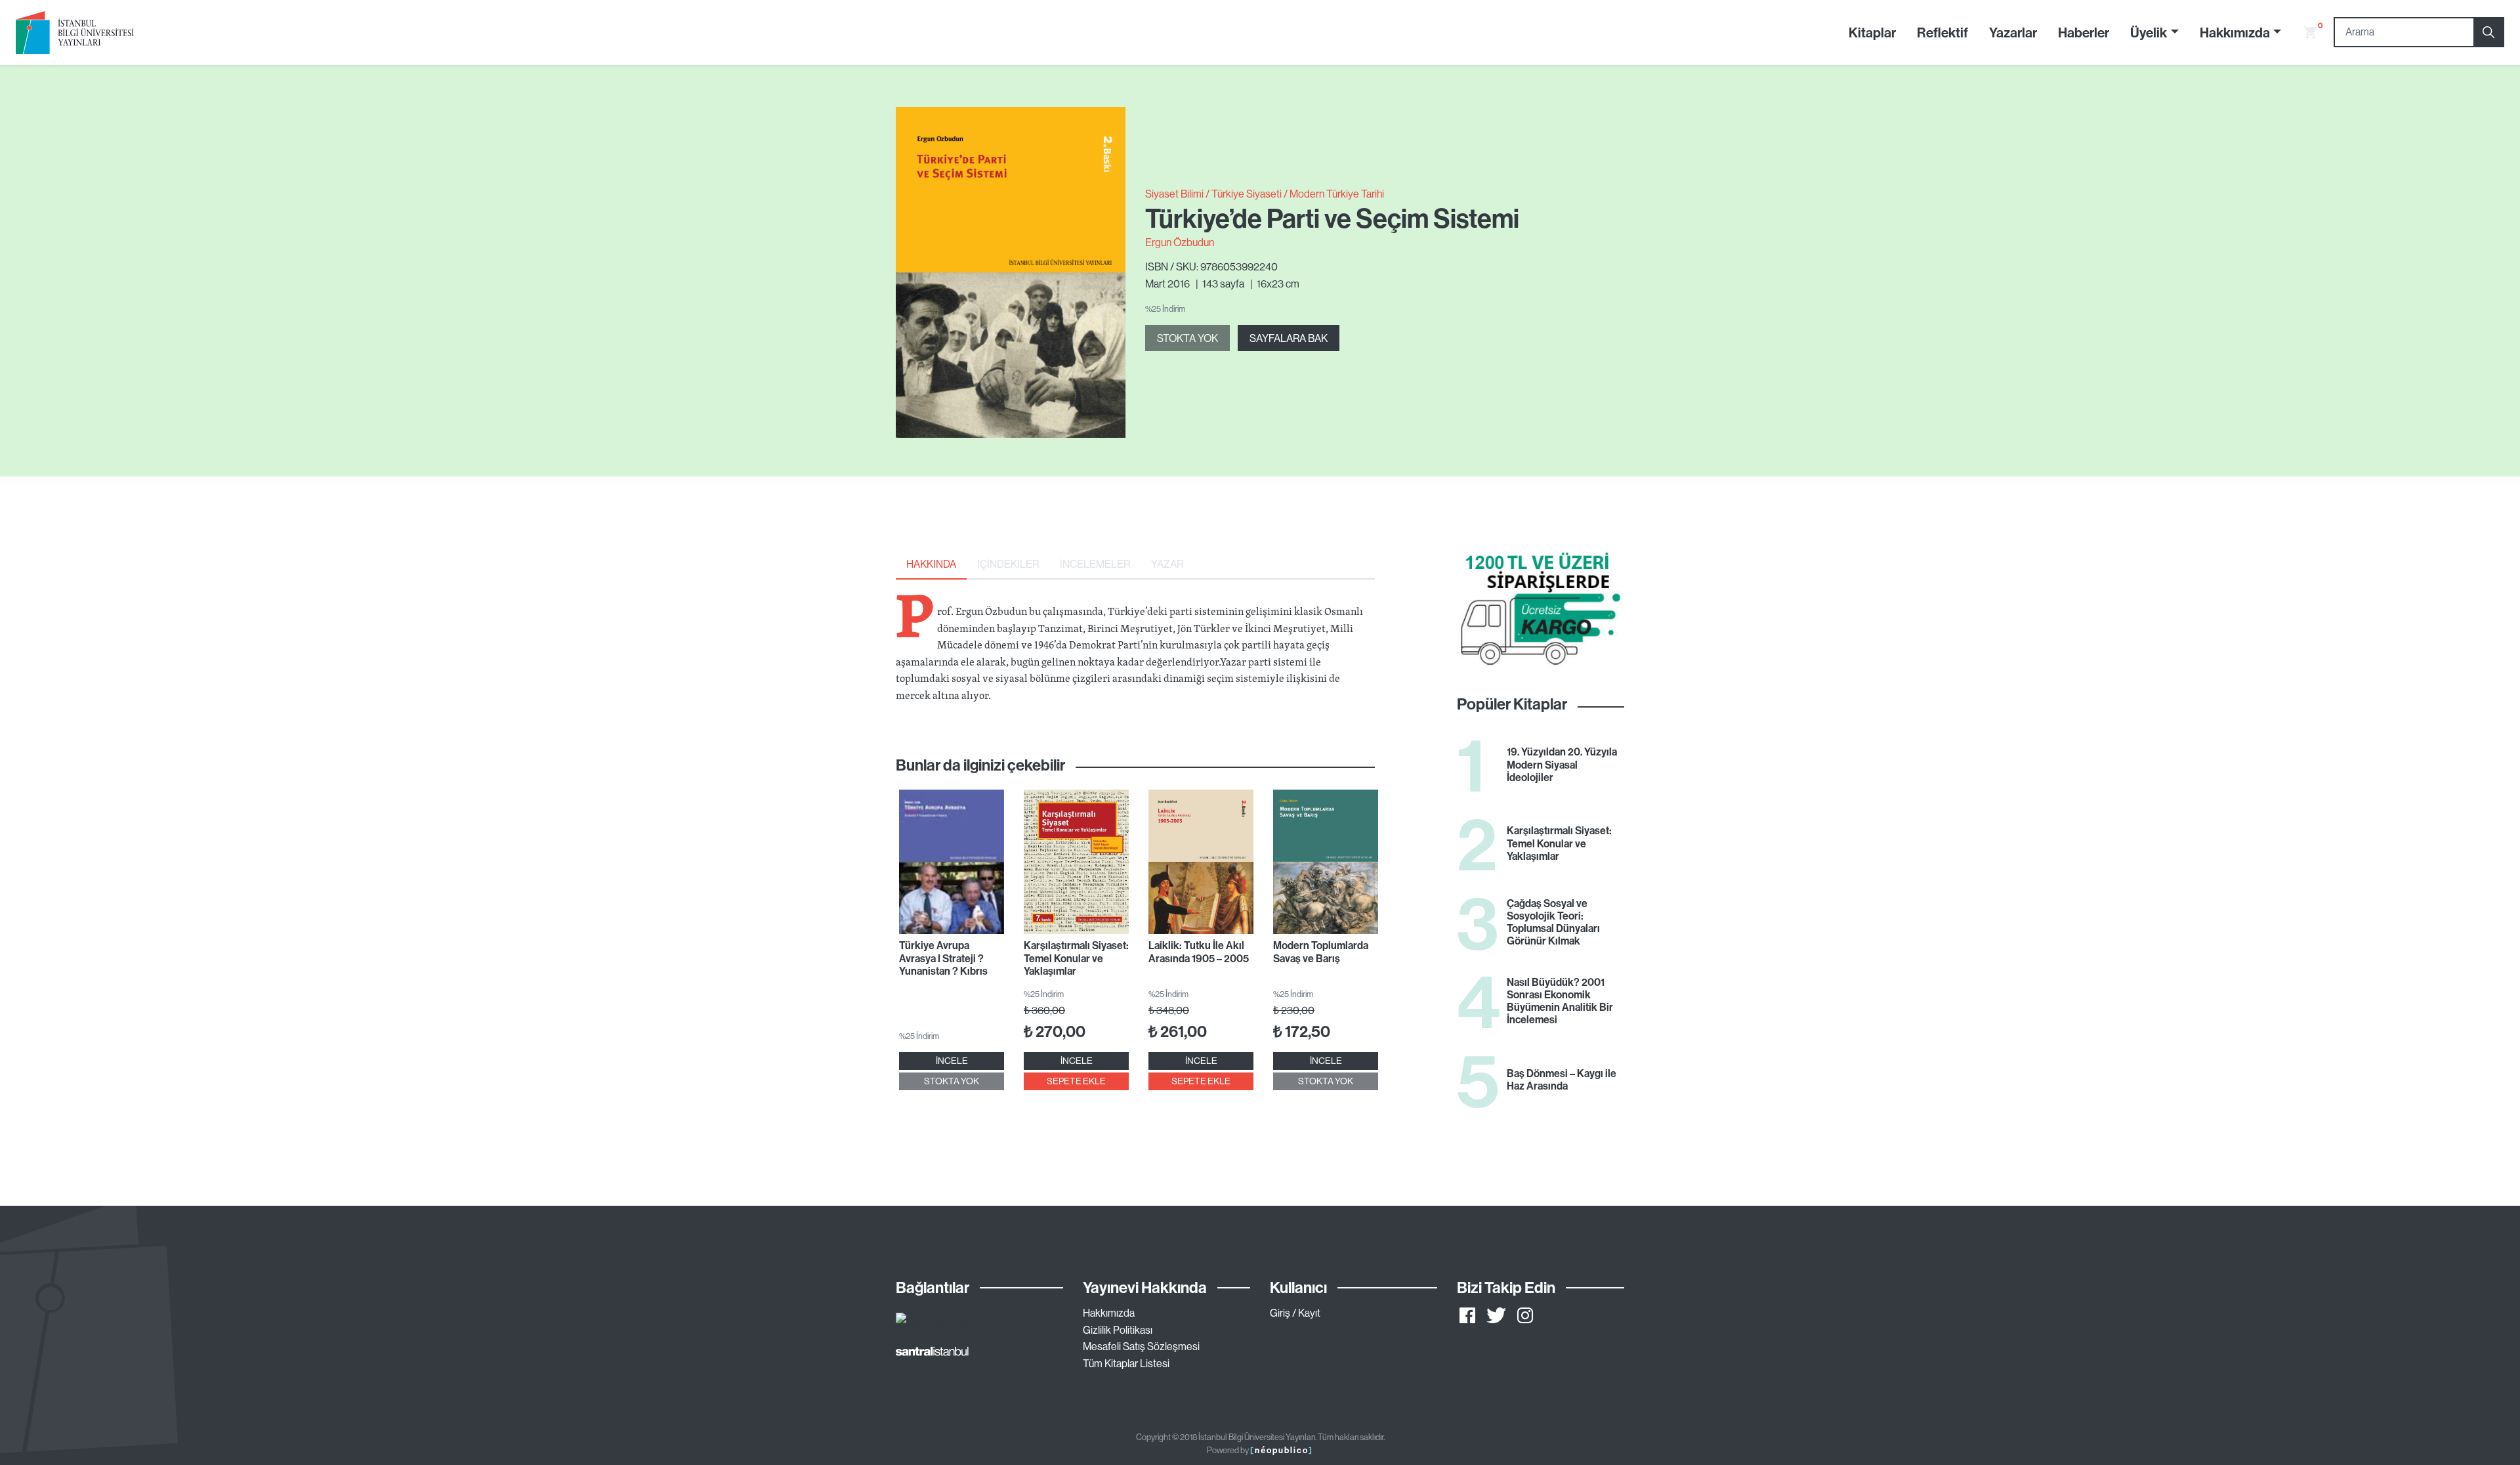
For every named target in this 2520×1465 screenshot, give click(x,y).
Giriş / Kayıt (1295, 1313)
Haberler (2084, 32)
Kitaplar (1872, 32)
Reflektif (1942, 32)
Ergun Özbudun (1180, 242)
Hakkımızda (1109, 1313)
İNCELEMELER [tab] (1095, 564)
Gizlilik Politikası (1118, 1330)
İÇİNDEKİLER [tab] (1008, 564)
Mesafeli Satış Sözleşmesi (1141, 1346)
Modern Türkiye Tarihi (1337, 194)
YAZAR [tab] (1167, 564)
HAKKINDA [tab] (931, 564)
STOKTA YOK (1187, 338)
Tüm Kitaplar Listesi (1126, 1363)
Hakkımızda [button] (2235, 32)
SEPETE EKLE (1076, 1081)
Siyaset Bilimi (1174, 194)
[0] (2305, 32)
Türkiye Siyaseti (1247, 194)
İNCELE (952, 1061)
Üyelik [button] (2149, 32)
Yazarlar (2013, 32)
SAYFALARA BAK (1289, 338)
